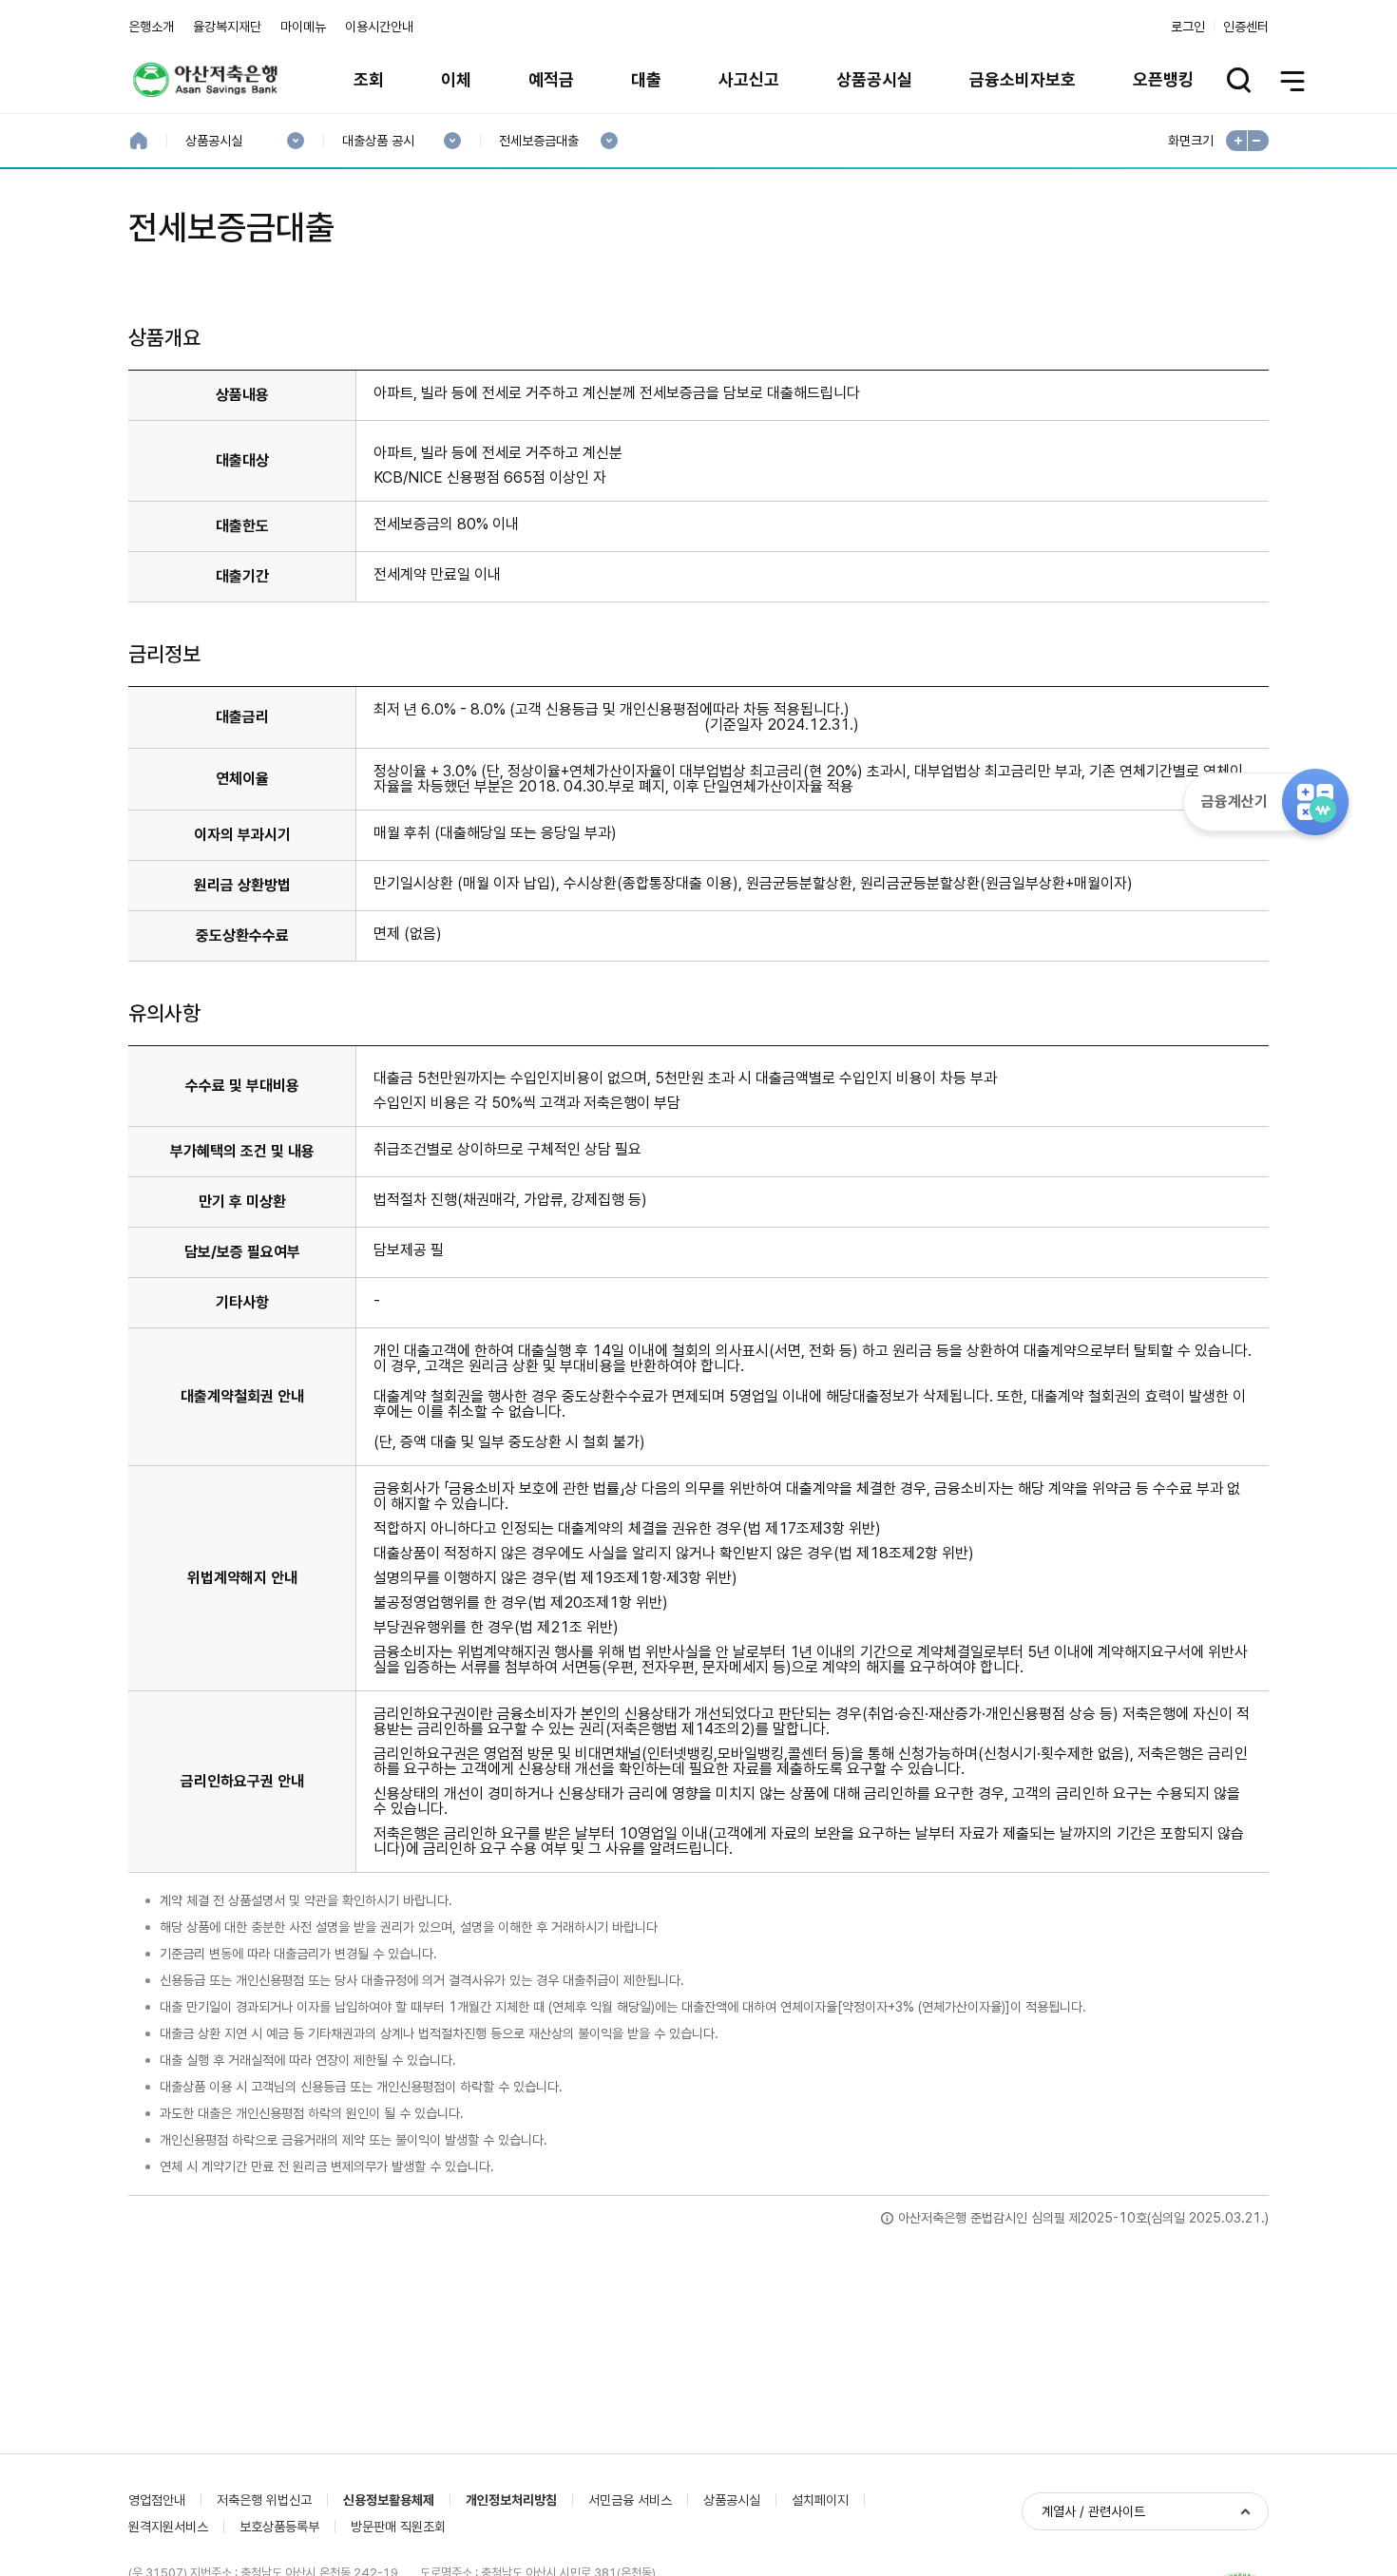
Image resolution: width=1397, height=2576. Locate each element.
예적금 (551, 79)
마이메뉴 (303, 27)
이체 (456, 79)
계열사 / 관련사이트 (1093, 2511)
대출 (646, 79)
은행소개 (151, 27)
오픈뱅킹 (1163, 79)
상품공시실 (874, 79)
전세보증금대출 (538, 141)
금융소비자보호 (1023, 79)
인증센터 (1246, 27)
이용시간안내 (379, 27)
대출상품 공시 (378, 141)
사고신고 (749, 79)
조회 (369, 79)
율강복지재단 (227, 27)
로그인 (1188, 27)
